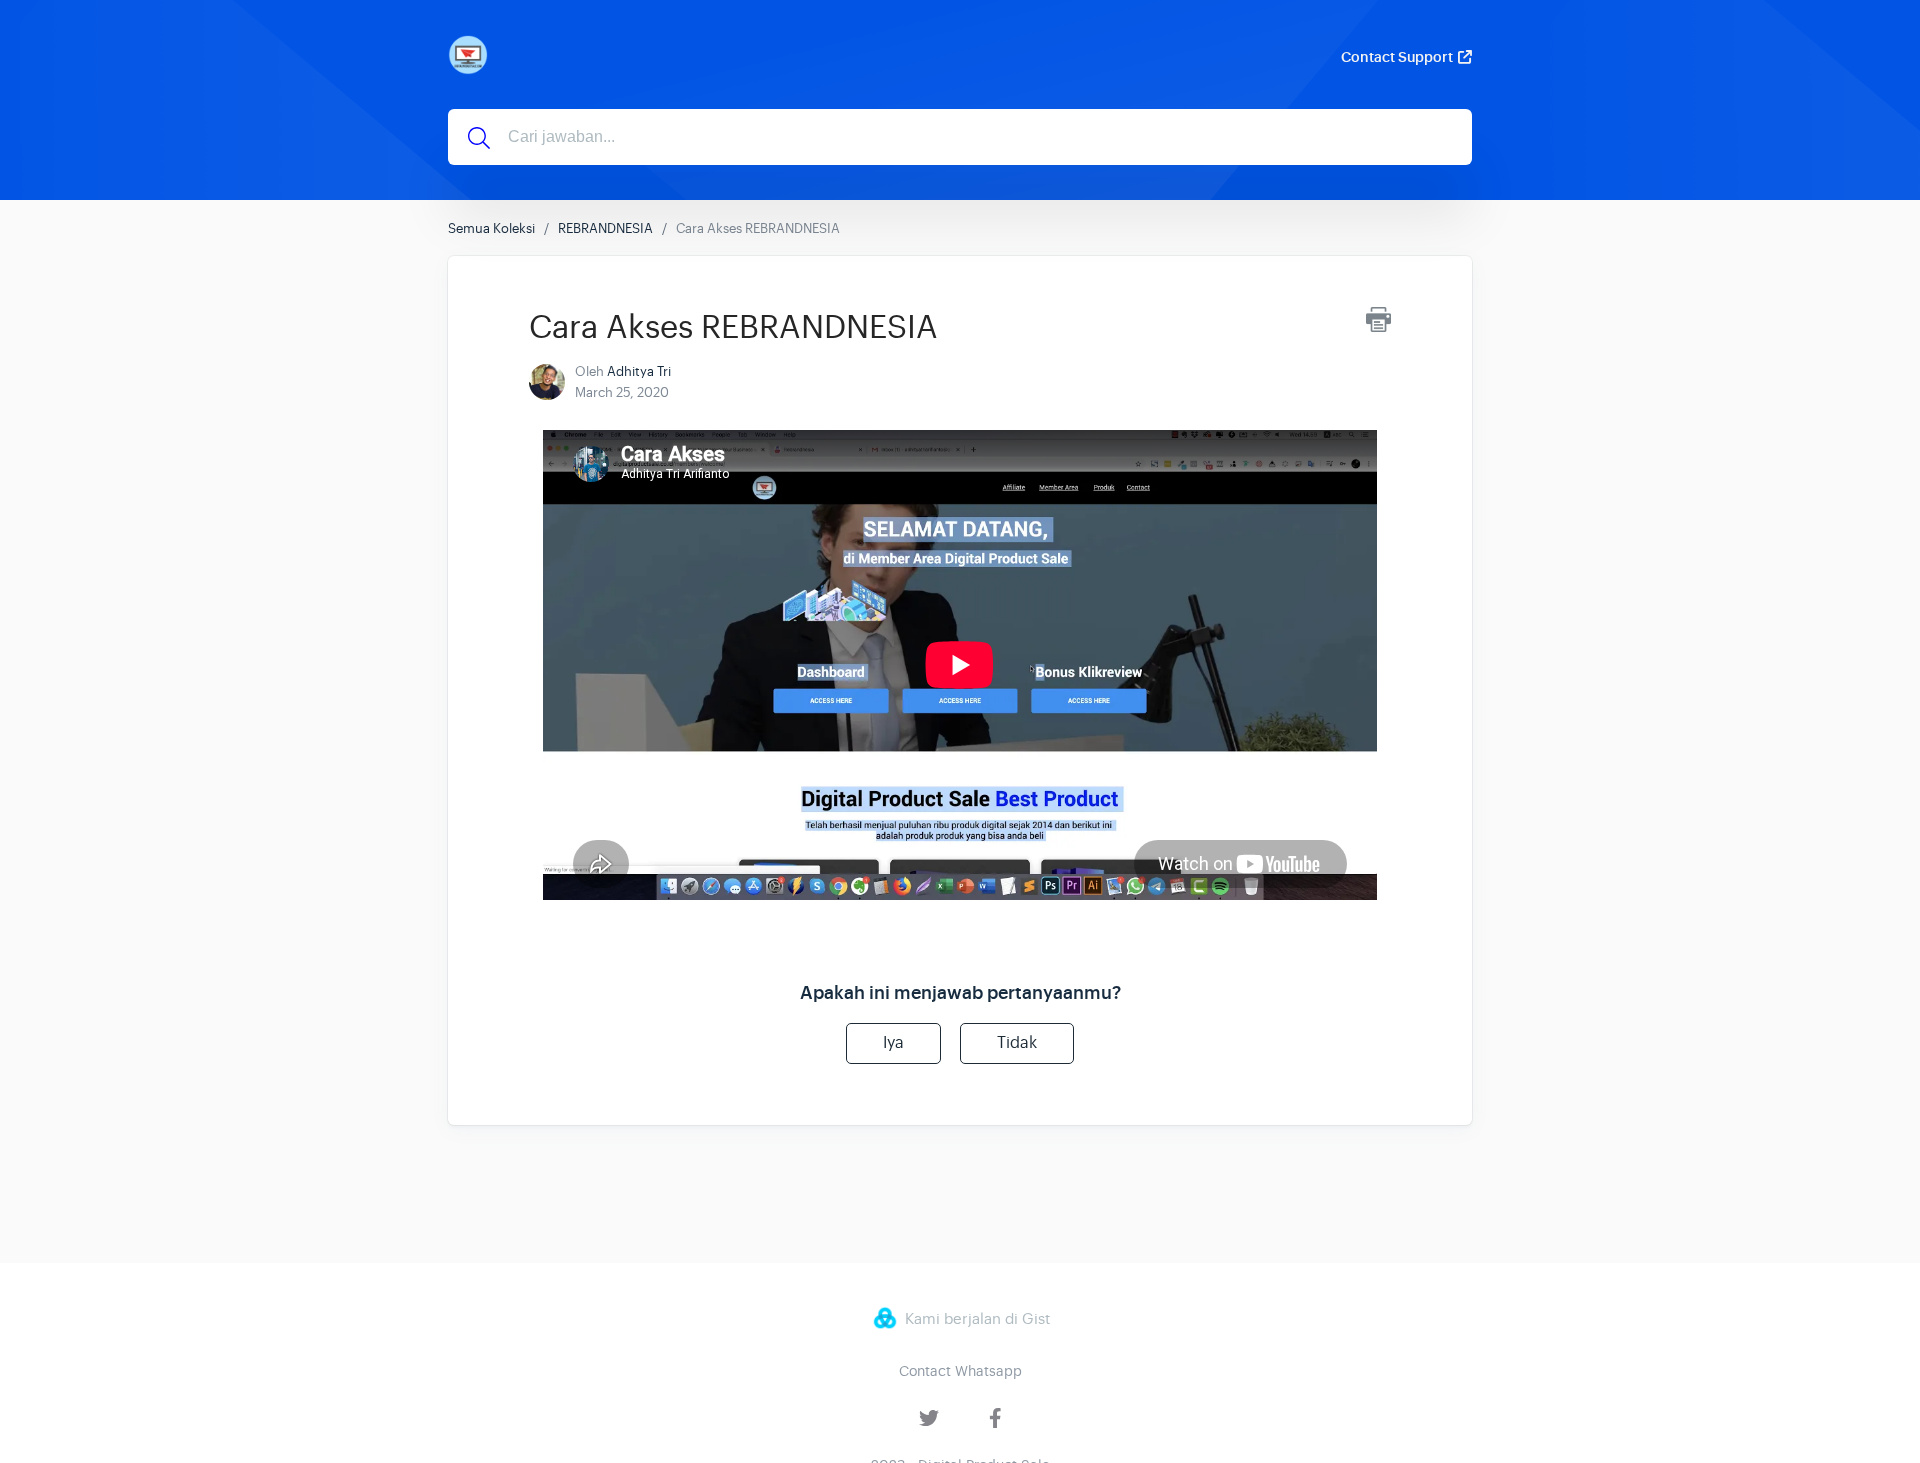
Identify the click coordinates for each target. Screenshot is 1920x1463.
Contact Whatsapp (960, 1371)
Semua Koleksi (491, 228)
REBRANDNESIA (605, 228)
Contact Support (1397, 57)
